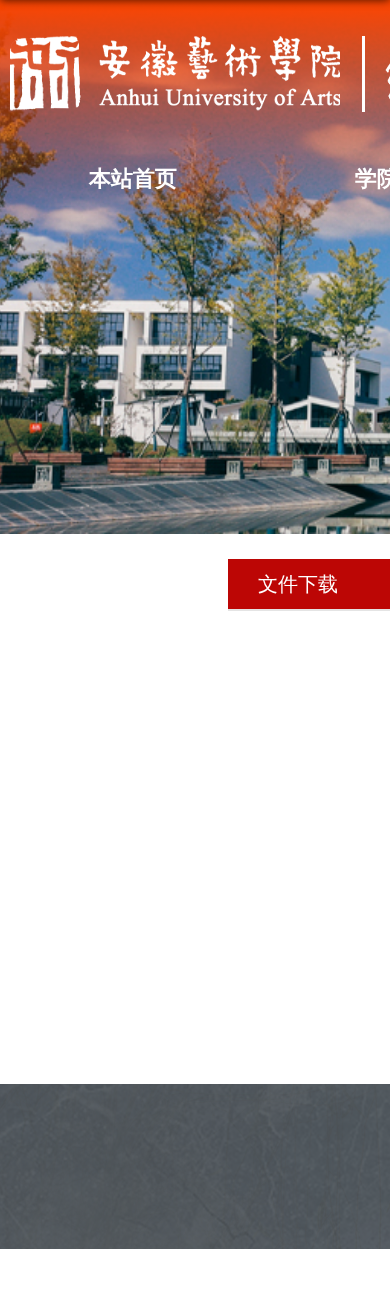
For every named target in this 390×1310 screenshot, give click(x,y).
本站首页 (133, 178)
